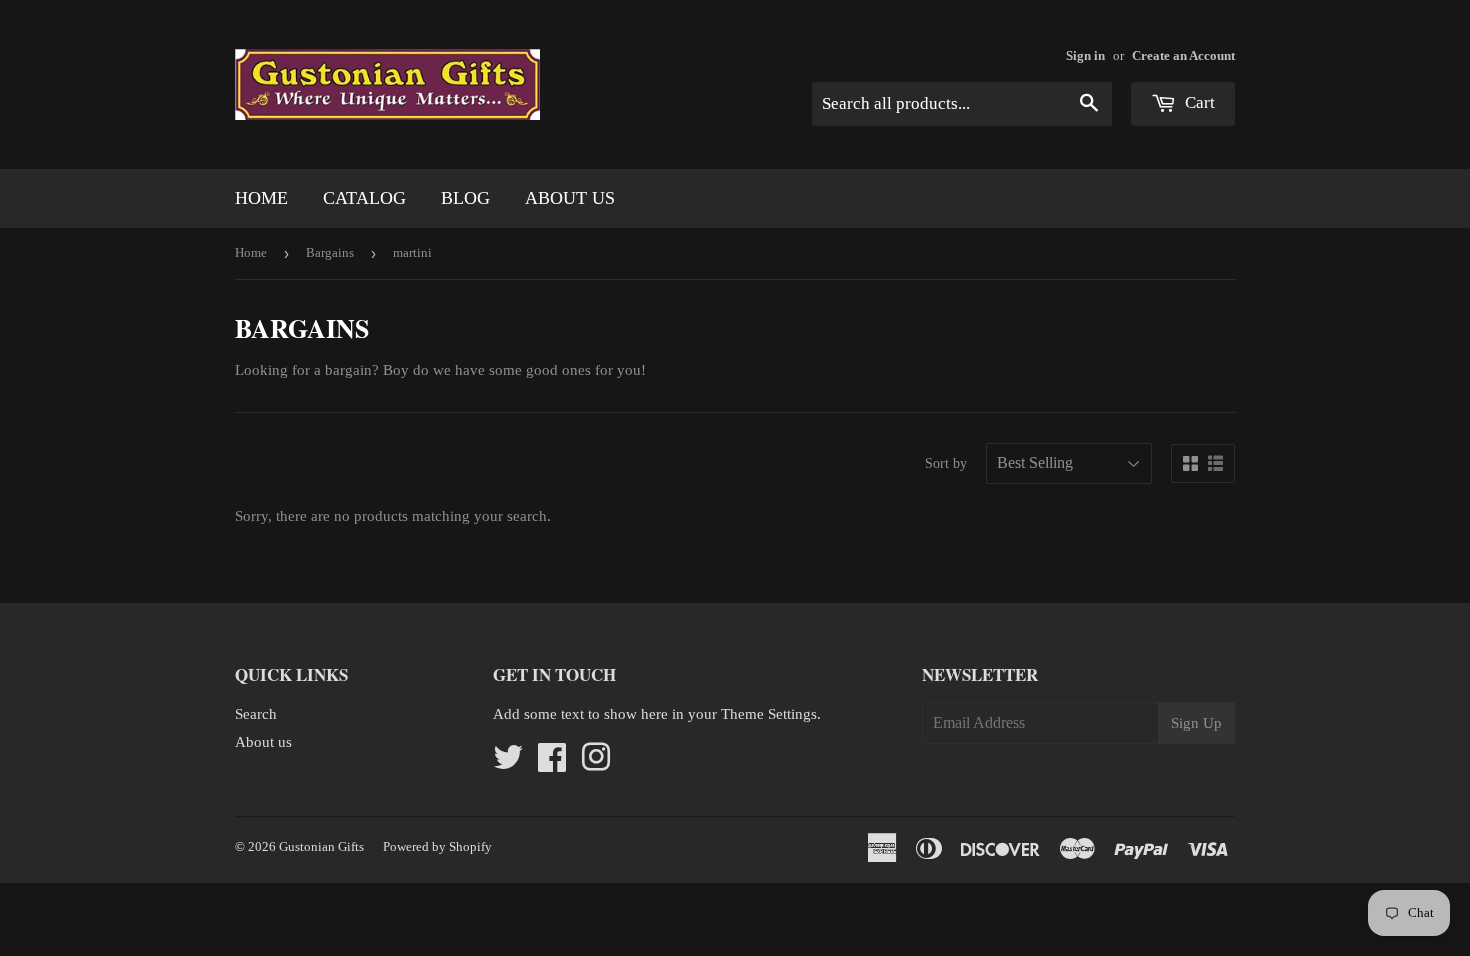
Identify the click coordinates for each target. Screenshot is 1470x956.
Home (261, 198)
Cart (1198, 102)
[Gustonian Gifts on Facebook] (552, 764)
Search (256, 714)
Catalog (364, 198)
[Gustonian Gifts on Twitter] (508, 764)
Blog (465, 198)
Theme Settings (769, 714)
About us (570, 198)
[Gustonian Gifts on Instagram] (596, 764)
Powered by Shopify (437, 846)
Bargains (330, 252)
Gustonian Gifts (321, 846)
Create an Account (1183, 56)
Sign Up (1196, 723)
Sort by (946, 463)
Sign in (1085, 56)
